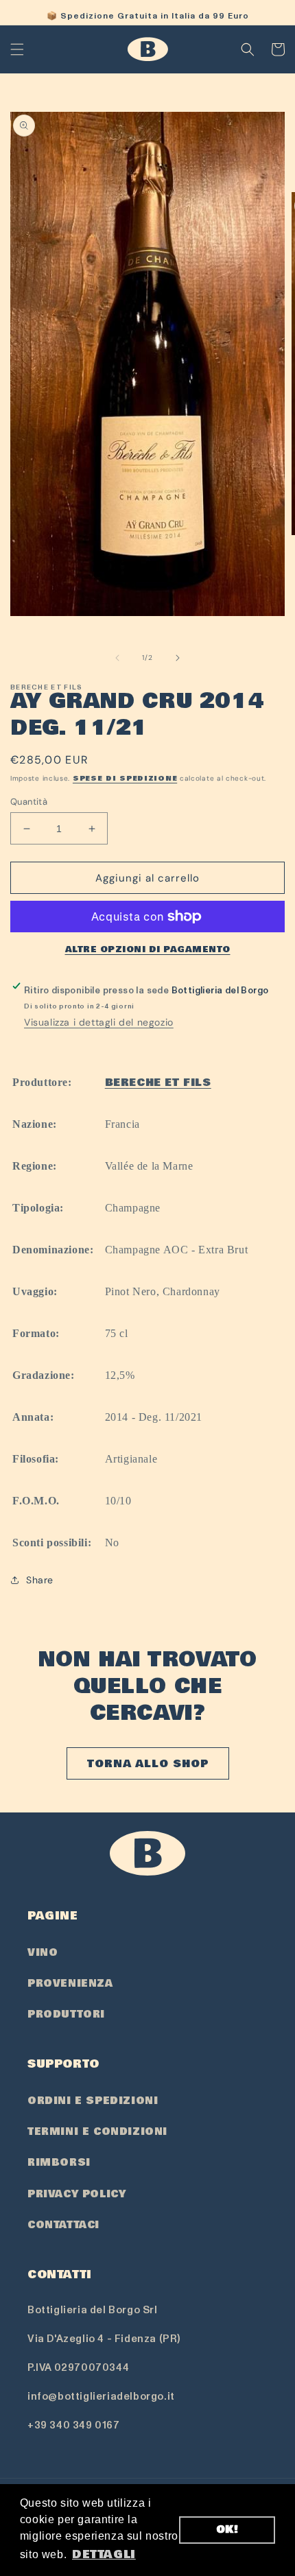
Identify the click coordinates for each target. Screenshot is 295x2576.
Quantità (29, 802)
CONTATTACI (63, 2225)
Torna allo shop (148, 1764)
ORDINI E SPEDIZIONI (93, 2101)
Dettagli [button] (104, 2554)
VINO (43, 1952)
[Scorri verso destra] (178, 658)
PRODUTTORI (66, 2014)
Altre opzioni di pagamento (148, 949)
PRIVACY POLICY (76, 2194)
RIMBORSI (59, 2162)
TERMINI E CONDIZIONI (97, 2131)
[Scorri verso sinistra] (117, 658)
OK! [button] (227, 2530)
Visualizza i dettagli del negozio (99, 1022)
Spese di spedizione (125, 779)
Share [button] (40, 1580)
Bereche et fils (158, 1083)
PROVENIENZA (70, 1983)
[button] (17, 49)
